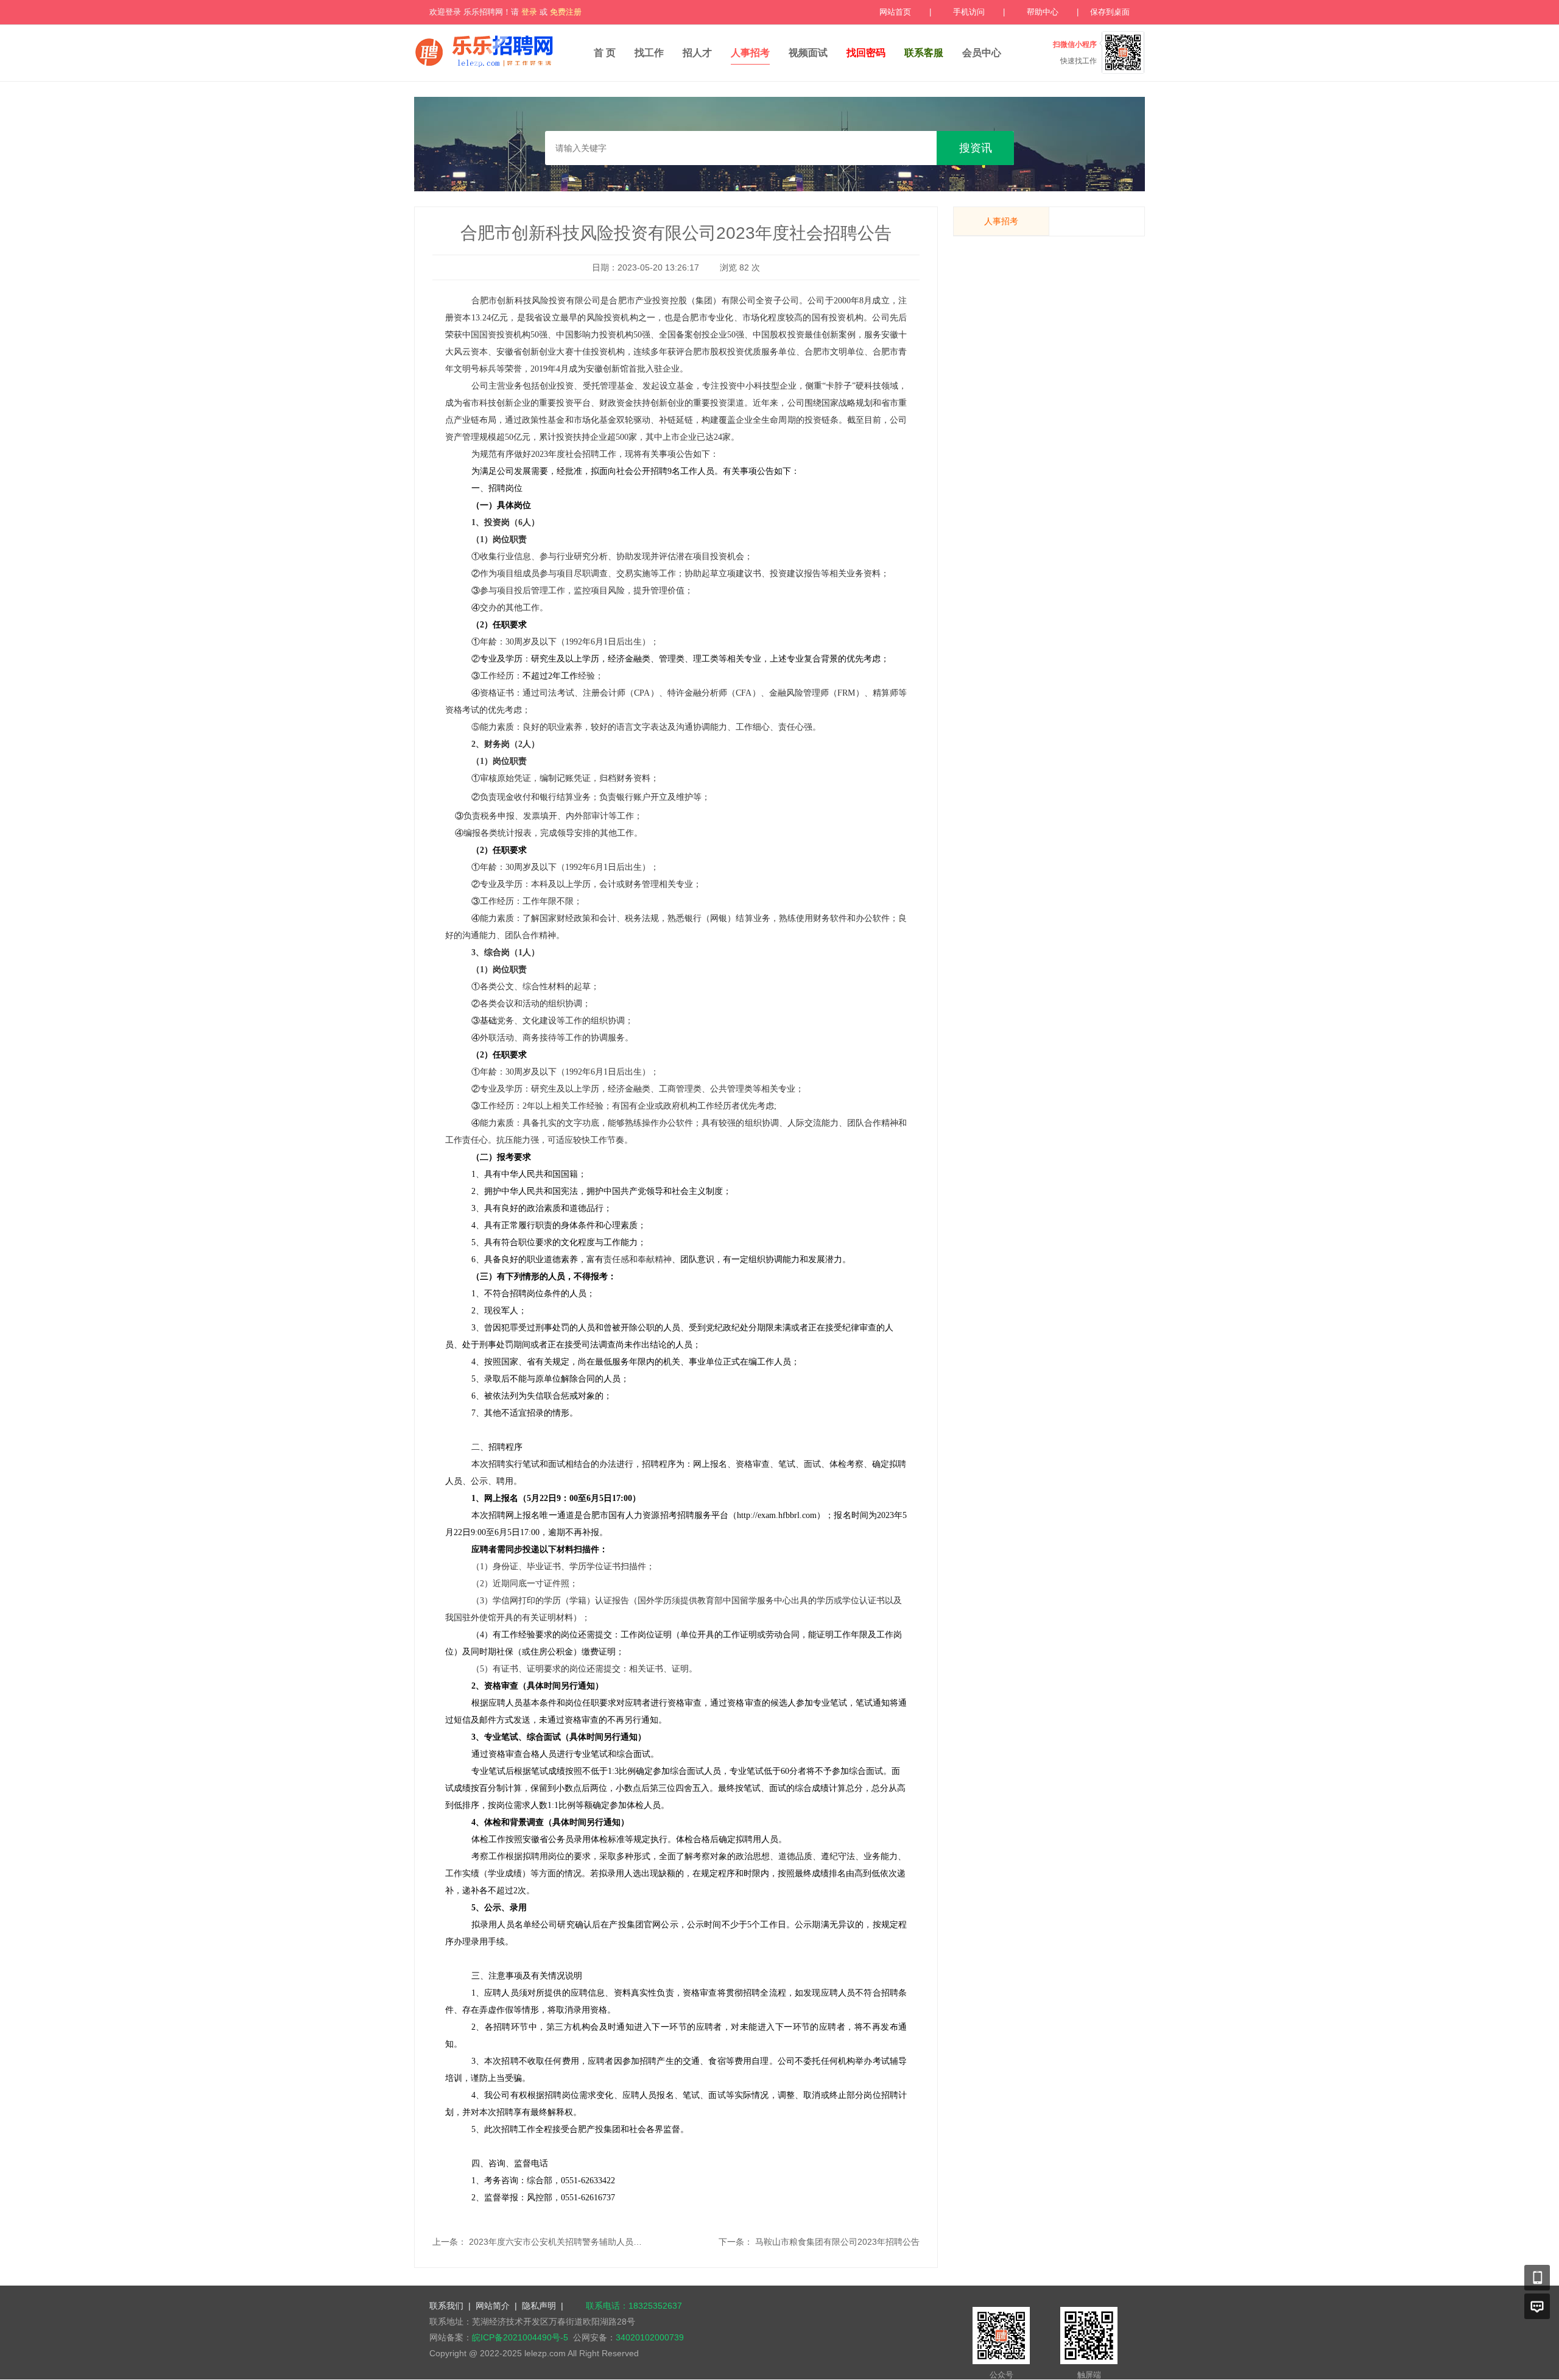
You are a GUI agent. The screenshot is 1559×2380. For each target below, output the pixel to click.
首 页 (605, 53)
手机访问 (969, 12)
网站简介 (493, 2306)
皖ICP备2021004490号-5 (520, 2337)
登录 (529, 12)
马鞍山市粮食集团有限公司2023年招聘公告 (837, 2242)
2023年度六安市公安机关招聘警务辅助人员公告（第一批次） (585, 2242)
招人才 (697, 53)
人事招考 (750, 53)
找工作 (649, 53)
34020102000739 (650, 2337)
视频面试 (808, 53)
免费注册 (566, 12)
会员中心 (982, 53)
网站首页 (895, 12)
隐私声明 (539, 2306)
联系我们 (446, 2306)
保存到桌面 (1110, 12)
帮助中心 (1043, 12)
